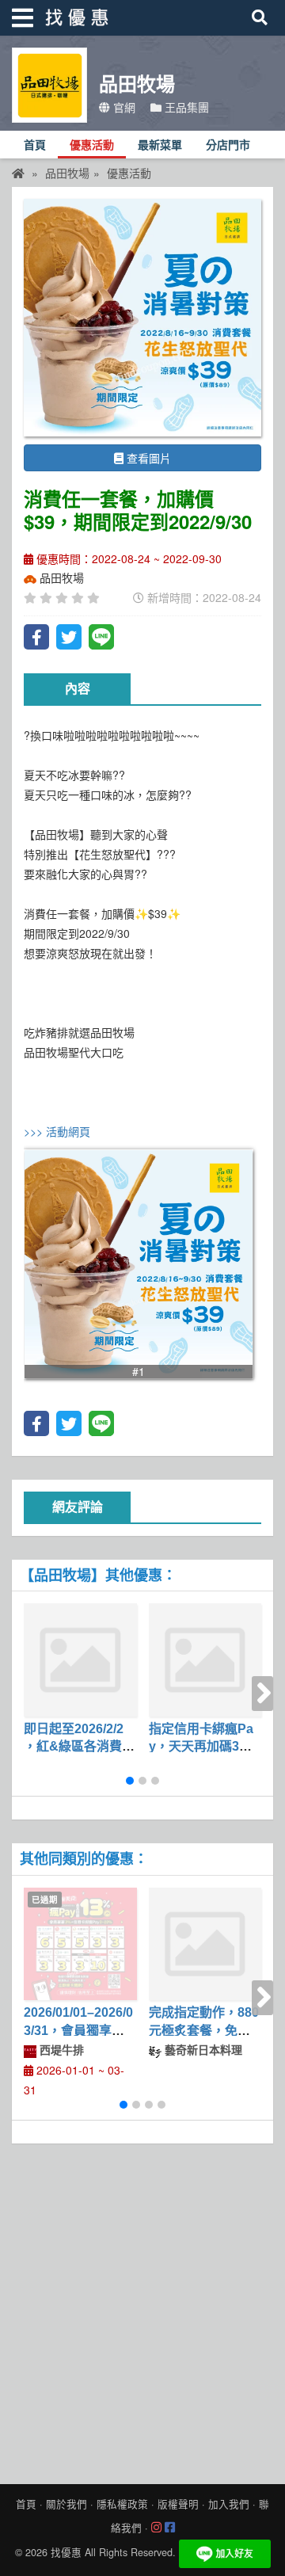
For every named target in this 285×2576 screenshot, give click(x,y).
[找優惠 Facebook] (170, 2528)
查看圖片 (147, 458)
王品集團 (185, 107)
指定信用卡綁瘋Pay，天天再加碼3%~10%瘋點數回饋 (203, 1747)
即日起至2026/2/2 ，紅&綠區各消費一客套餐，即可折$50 (79, 1747)
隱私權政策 (122, 2504)
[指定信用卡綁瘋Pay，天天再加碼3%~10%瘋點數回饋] (205, 1660)
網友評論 (78, 1507)
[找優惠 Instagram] (156, 2528)
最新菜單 (160, 145)
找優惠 (66, 2552)
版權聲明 (178, 2504)
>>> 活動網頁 (57, 1131)
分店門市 (228, 145)
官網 (123, 107)
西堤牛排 (60, 2049)
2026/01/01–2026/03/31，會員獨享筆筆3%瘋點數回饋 (78, 2030)
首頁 (35, 145)
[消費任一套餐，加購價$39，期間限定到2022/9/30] (142, 318)
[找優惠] (18, 173)
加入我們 (229, 2504)
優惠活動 (92, 145)
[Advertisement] (142, 2310)
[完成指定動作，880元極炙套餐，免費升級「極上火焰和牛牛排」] (205, 1944)
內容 (78, 689)
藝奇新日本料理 (202, 2049)
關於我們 (66, 2504)
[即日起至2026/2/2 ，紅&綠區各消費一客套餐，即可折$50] (80, 1660)
